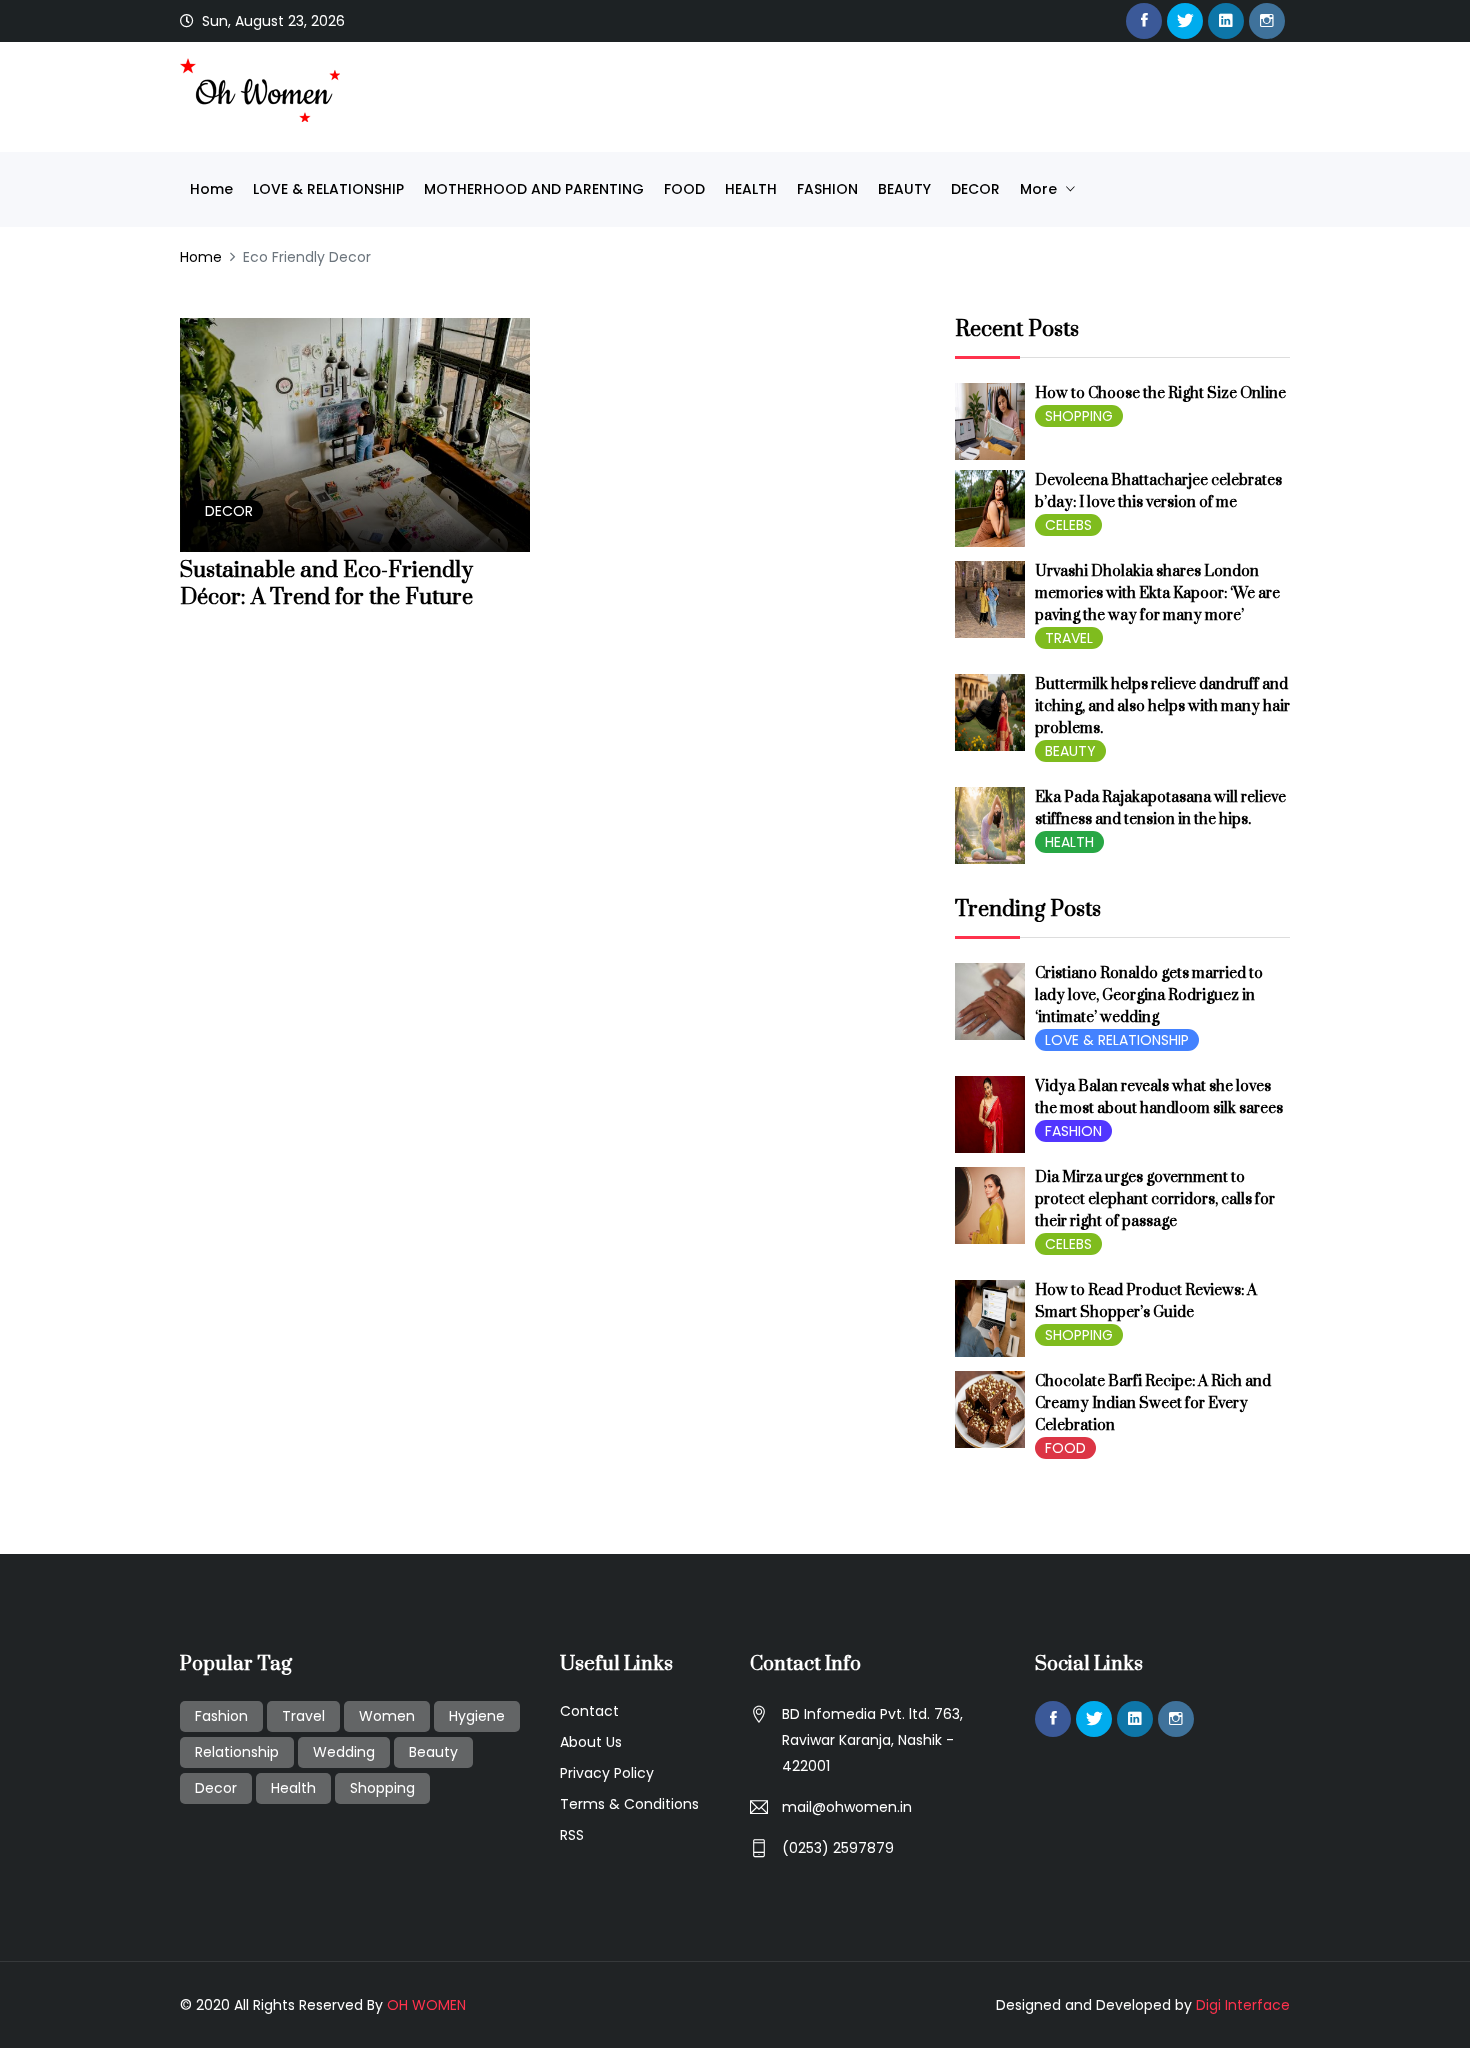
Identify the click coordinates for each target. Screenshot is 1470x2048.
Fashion (221, 1716)
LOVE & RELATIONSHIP (328, 189)
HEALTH (751, 189)
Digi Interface (1243, 2005)
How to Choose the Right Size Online (1160, 393)
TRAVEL (1069, 638)
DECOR (975, 189)
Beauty (433, 1752)
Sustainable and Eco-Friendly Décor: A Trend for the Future (326, 584)
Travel (303, 1716)
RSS (572, 1835)
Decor (216, 1788)
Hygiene (477, 1716)
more (1040, 189)
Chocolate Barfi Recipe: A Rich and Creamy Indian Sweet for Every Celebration (1153, 1403)
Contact (589, 1711)
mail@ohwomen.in (847, 1807)
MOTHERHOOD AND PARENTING (534, 189)
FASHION (827, 189)
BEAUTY (904, 189)
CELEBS (1068, 525)
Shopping (382, 1788)
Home (211, 189)
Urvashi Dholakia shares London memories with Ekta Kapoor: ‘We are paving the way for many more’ (1157, 593)
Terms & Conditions (629, 1804)
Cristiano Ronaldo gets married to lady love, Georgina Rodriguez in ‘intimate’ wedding (1149, 995)
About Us (591, 1742)
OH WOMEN (426, 2005)
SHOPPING (1079, 416)
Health (293, 1788)
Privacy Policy (607, 1773)
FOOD (684, 189)
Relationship (237, 1752)
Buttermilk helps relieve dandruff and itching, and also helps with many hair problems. (1162, 706)
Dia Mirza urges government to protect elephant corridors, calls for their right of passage (1155, 1199)
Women (387, 1716)
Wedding (344, 1752)
